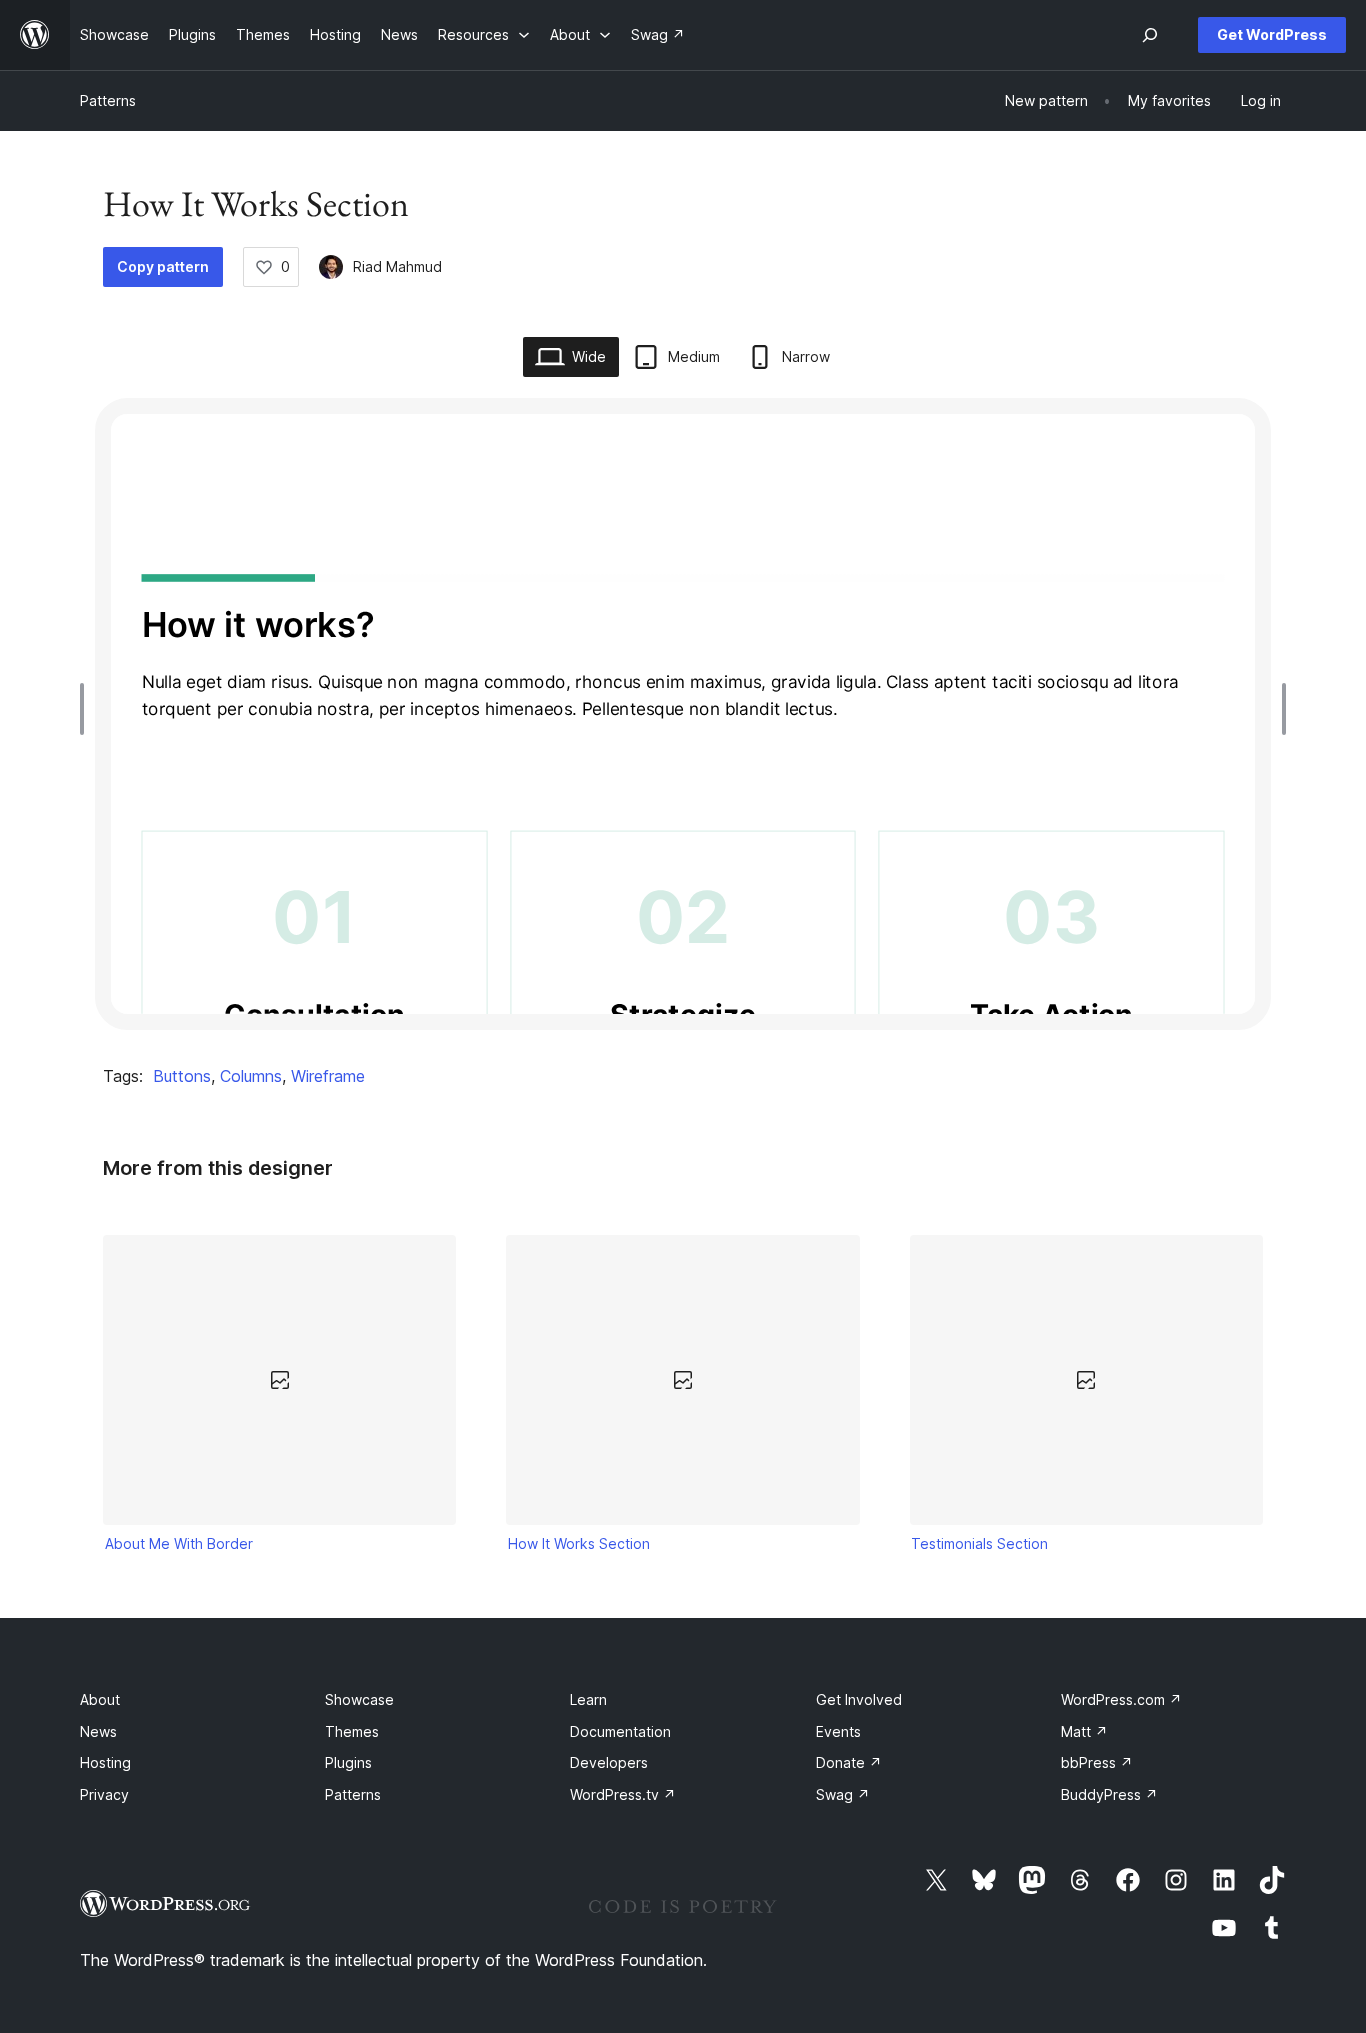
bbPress (1097, 1762)
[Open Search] (1150, 35)
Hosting (105, 1762)
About (100, 1699)
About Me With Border (179, 1543)
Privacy (104, 1794)
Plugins (348, 1762)
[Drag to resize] (87, 709)
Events (838, 1731)
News (98, 1731)
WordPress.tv (623, 1794)
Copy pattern (163, 266)
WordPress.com (1121, 1699)
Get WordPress (1272, 34)
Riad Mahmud (397, 266)
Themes (352, 1731)
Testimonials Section (979, 1543)
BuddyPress (1109, 1794)
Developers (609, 1762)
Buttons (182, 1076)
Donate (849, 1762)
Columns (251, 1076)
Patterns (108, 100)
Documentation (620, 1731)
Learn (588, 1699)
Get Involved (859, 1699)
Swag (843, 1794)
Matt (1084, 1731)
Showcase (359, 1699)
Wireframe (328, 1076)
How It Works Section (579, 1543)
